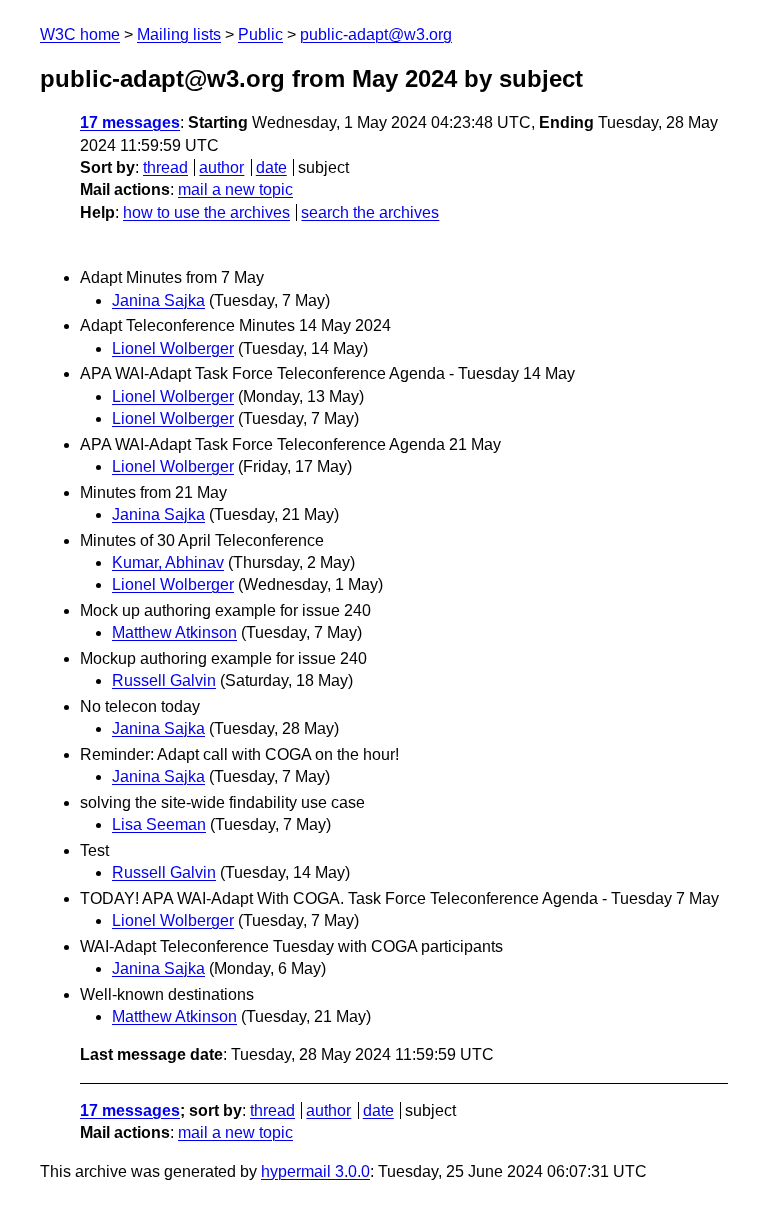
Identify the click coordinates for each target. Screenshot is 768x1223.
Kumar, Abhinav (168, 562)
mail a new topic (235, 189)
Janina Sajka (158, 300)
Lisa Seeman (159, 824)
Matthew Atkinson (174, 632)
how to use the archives (206, 212)
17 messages (130, 122)
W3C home (80, 34)
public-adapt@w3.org (376, 34)
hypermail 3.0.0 (315, 1171)
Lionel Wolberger (173, 348)
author (221, 167)
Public (260, 34)
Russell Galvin (164, 680)
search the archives (370, 212)
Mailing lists (179, 34)
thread (165, 167)
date (271, 167)
